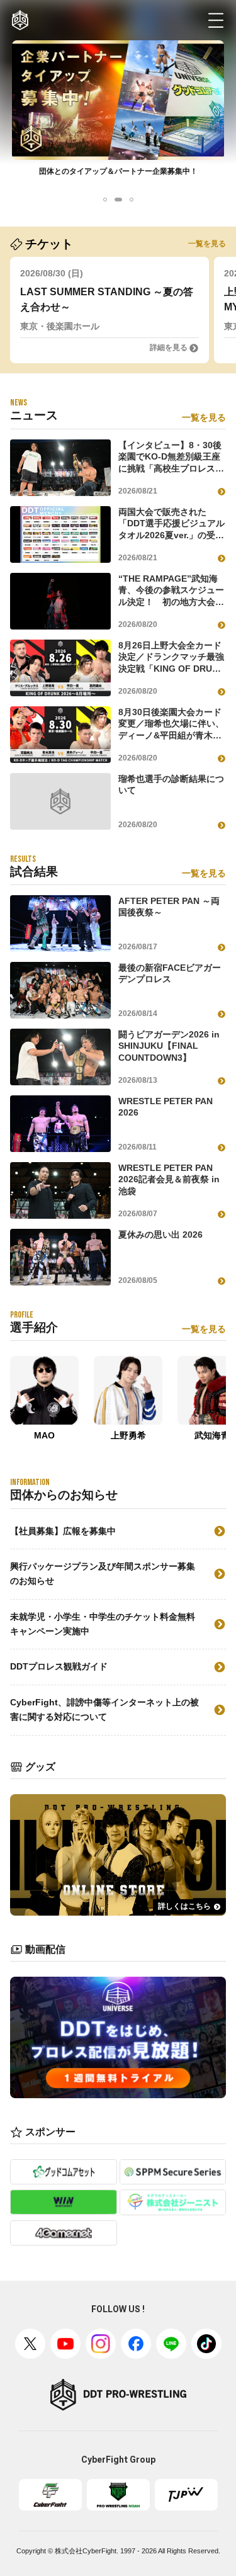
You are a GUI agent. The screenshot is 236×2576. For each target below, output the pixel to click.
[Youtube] (65, 2344)
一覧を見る (207, 244)
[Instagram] (101, 2344)
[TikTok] (206, 2344)
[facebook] (136, 2344)
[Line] (171, 2344)
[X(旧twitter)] (30, 2344)
